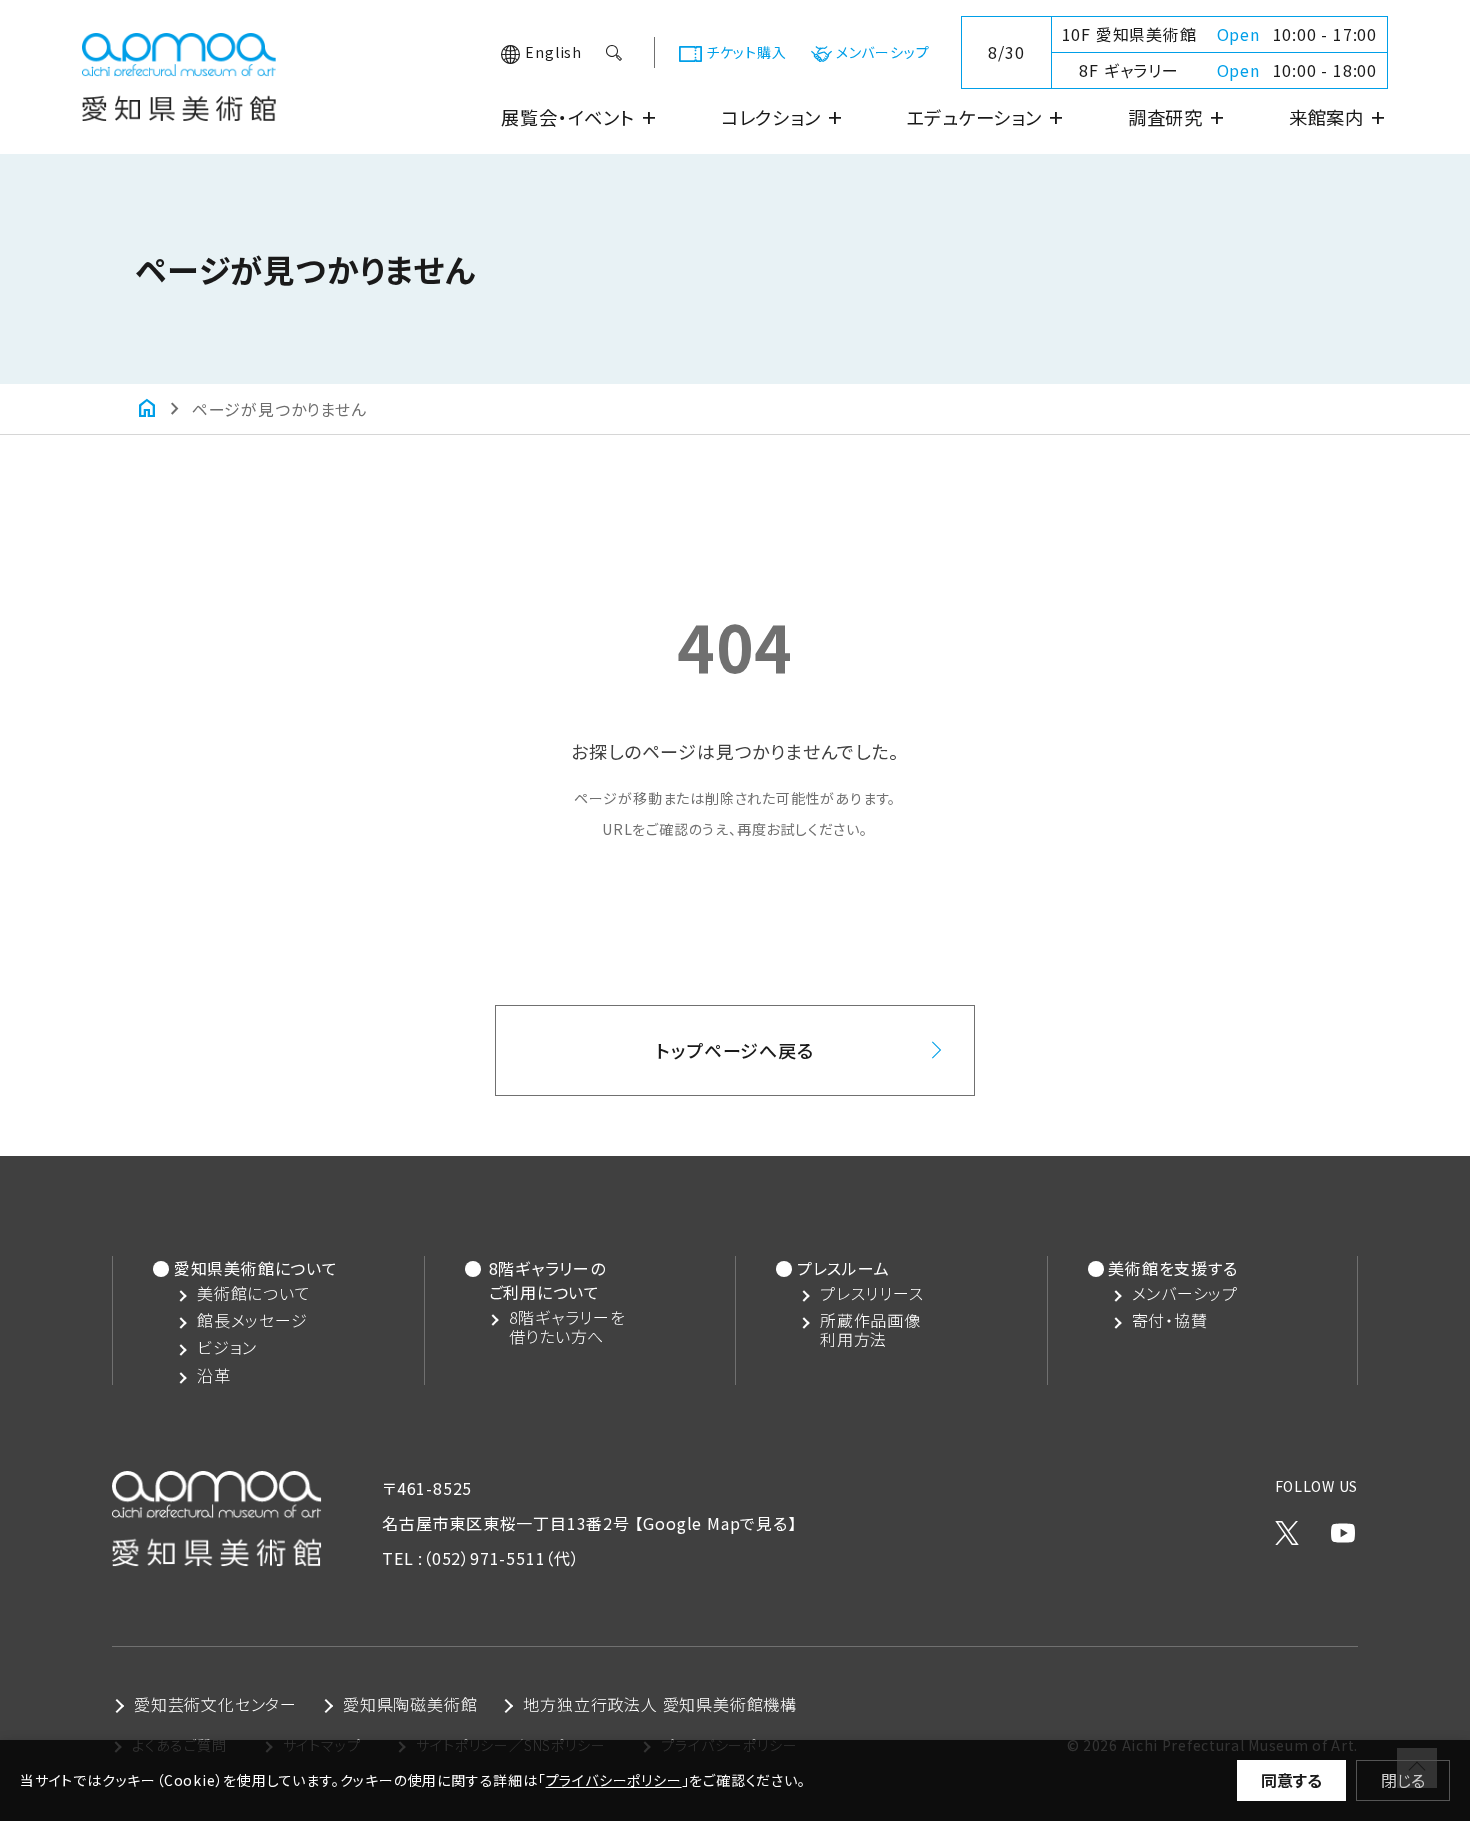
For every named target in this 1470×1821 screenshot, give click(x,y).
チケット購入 (746, 52)
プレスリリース (872, 1293)
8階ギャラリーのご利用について (547, 1280)
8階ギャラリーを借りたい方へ (567, 1327)
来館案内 (1338, 117)
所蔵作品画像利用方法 (870, 1330)
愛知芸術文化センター (215, 1704)
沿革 (214, 1375)
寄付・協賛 (1170, 1320)
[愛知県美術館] (179, 103)
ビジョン (227, 1347)
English (553, 52)
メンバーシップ (883, 52)
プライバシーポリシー (614, 1780)
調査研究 (1177, 117)
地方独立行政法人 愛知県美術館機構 (660, 1704)
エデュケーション (985, 117)
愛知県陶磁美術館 (410, 1704)
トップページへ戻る (734, 1050)
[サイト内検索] (616, 53)
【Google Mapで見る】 (716, 1523)
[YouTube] (1343, 1527)
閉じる (1403, 1780)
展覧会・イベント (579, 117)
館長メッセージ (252, 1320)
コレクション (783, 117)
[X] (1287, 1527)
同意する (1291, 1780)
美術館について (254, 1293)
